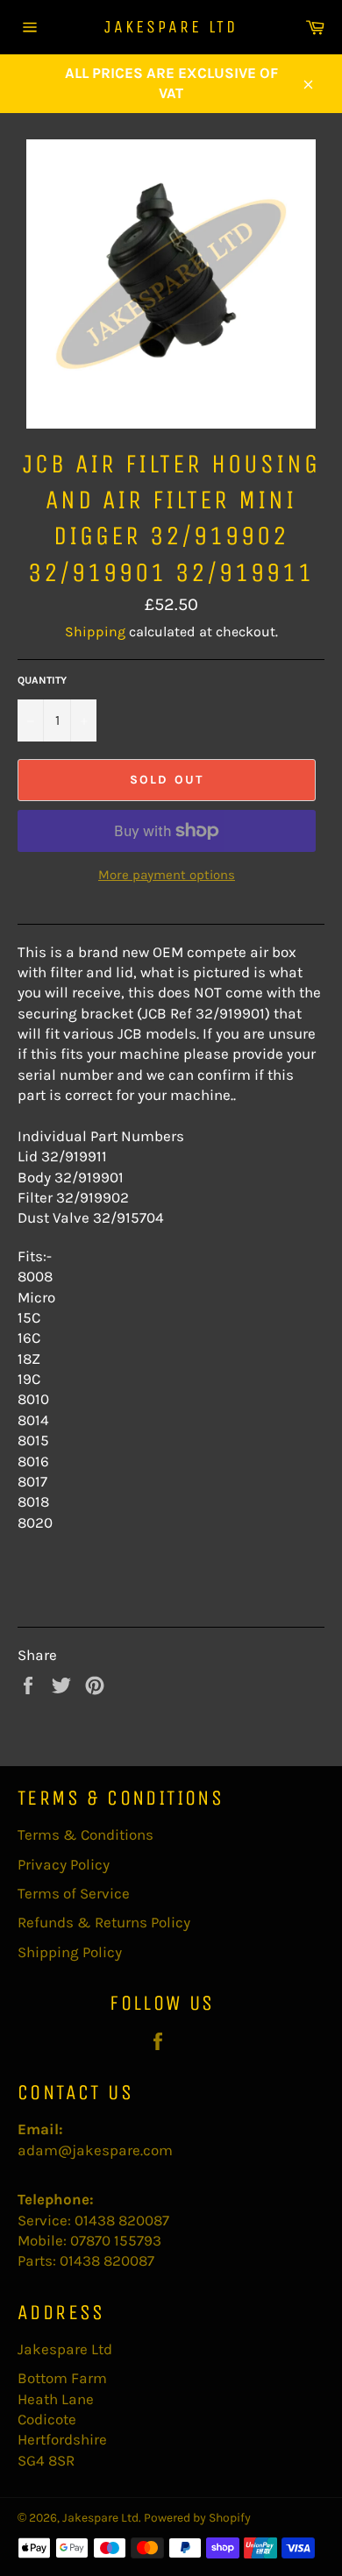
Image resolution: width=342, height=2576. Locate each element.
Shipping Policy (70, 1952)
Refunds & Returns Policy (104, 1922)
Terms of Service (74, 1893)
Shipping (95, 632)
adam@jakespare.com (95, 2150)
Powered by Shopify (197, 2518)
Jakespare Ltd (171, 27)
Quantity (42, 680)
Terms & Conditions (85, 1834)
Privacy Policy (64, 1864)
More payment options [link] (167, 875)
